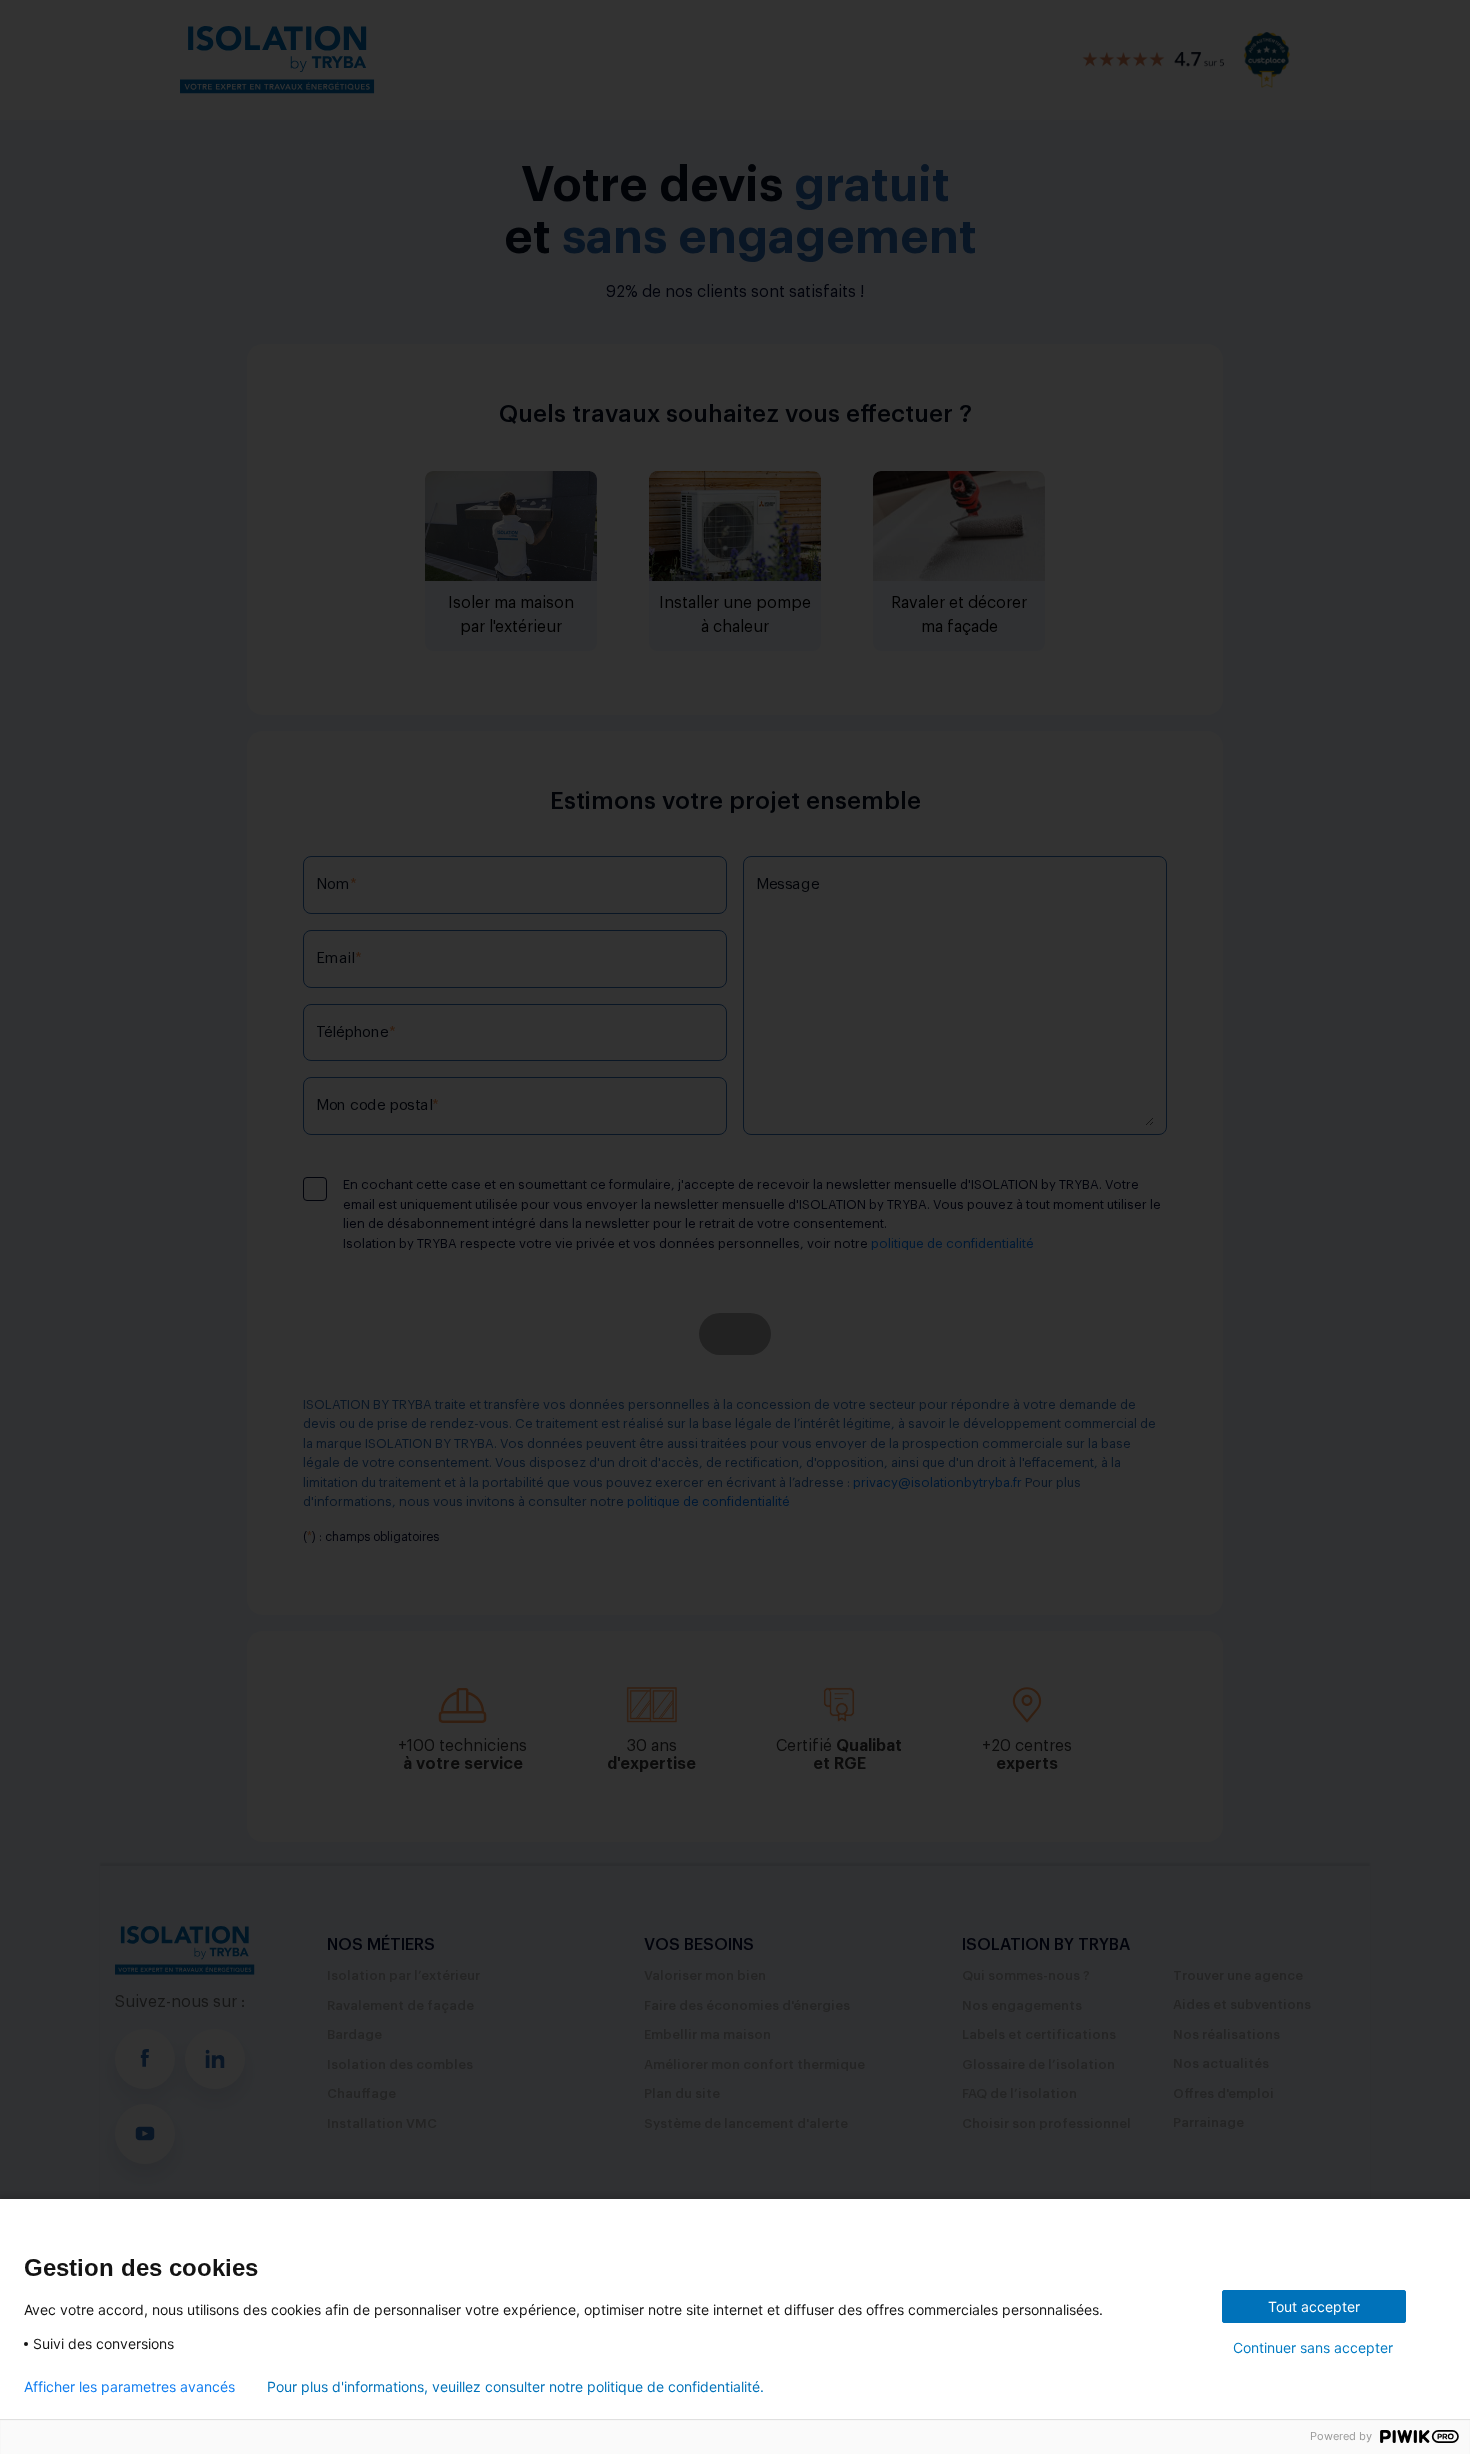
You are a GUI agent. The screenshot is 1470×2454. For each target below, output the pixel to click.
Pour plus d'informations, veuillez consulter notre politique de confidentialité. (515, 2387)
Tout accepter (1314, 2306)
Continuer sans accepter (1313, 2347)
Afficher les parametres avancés (129, 2387)
